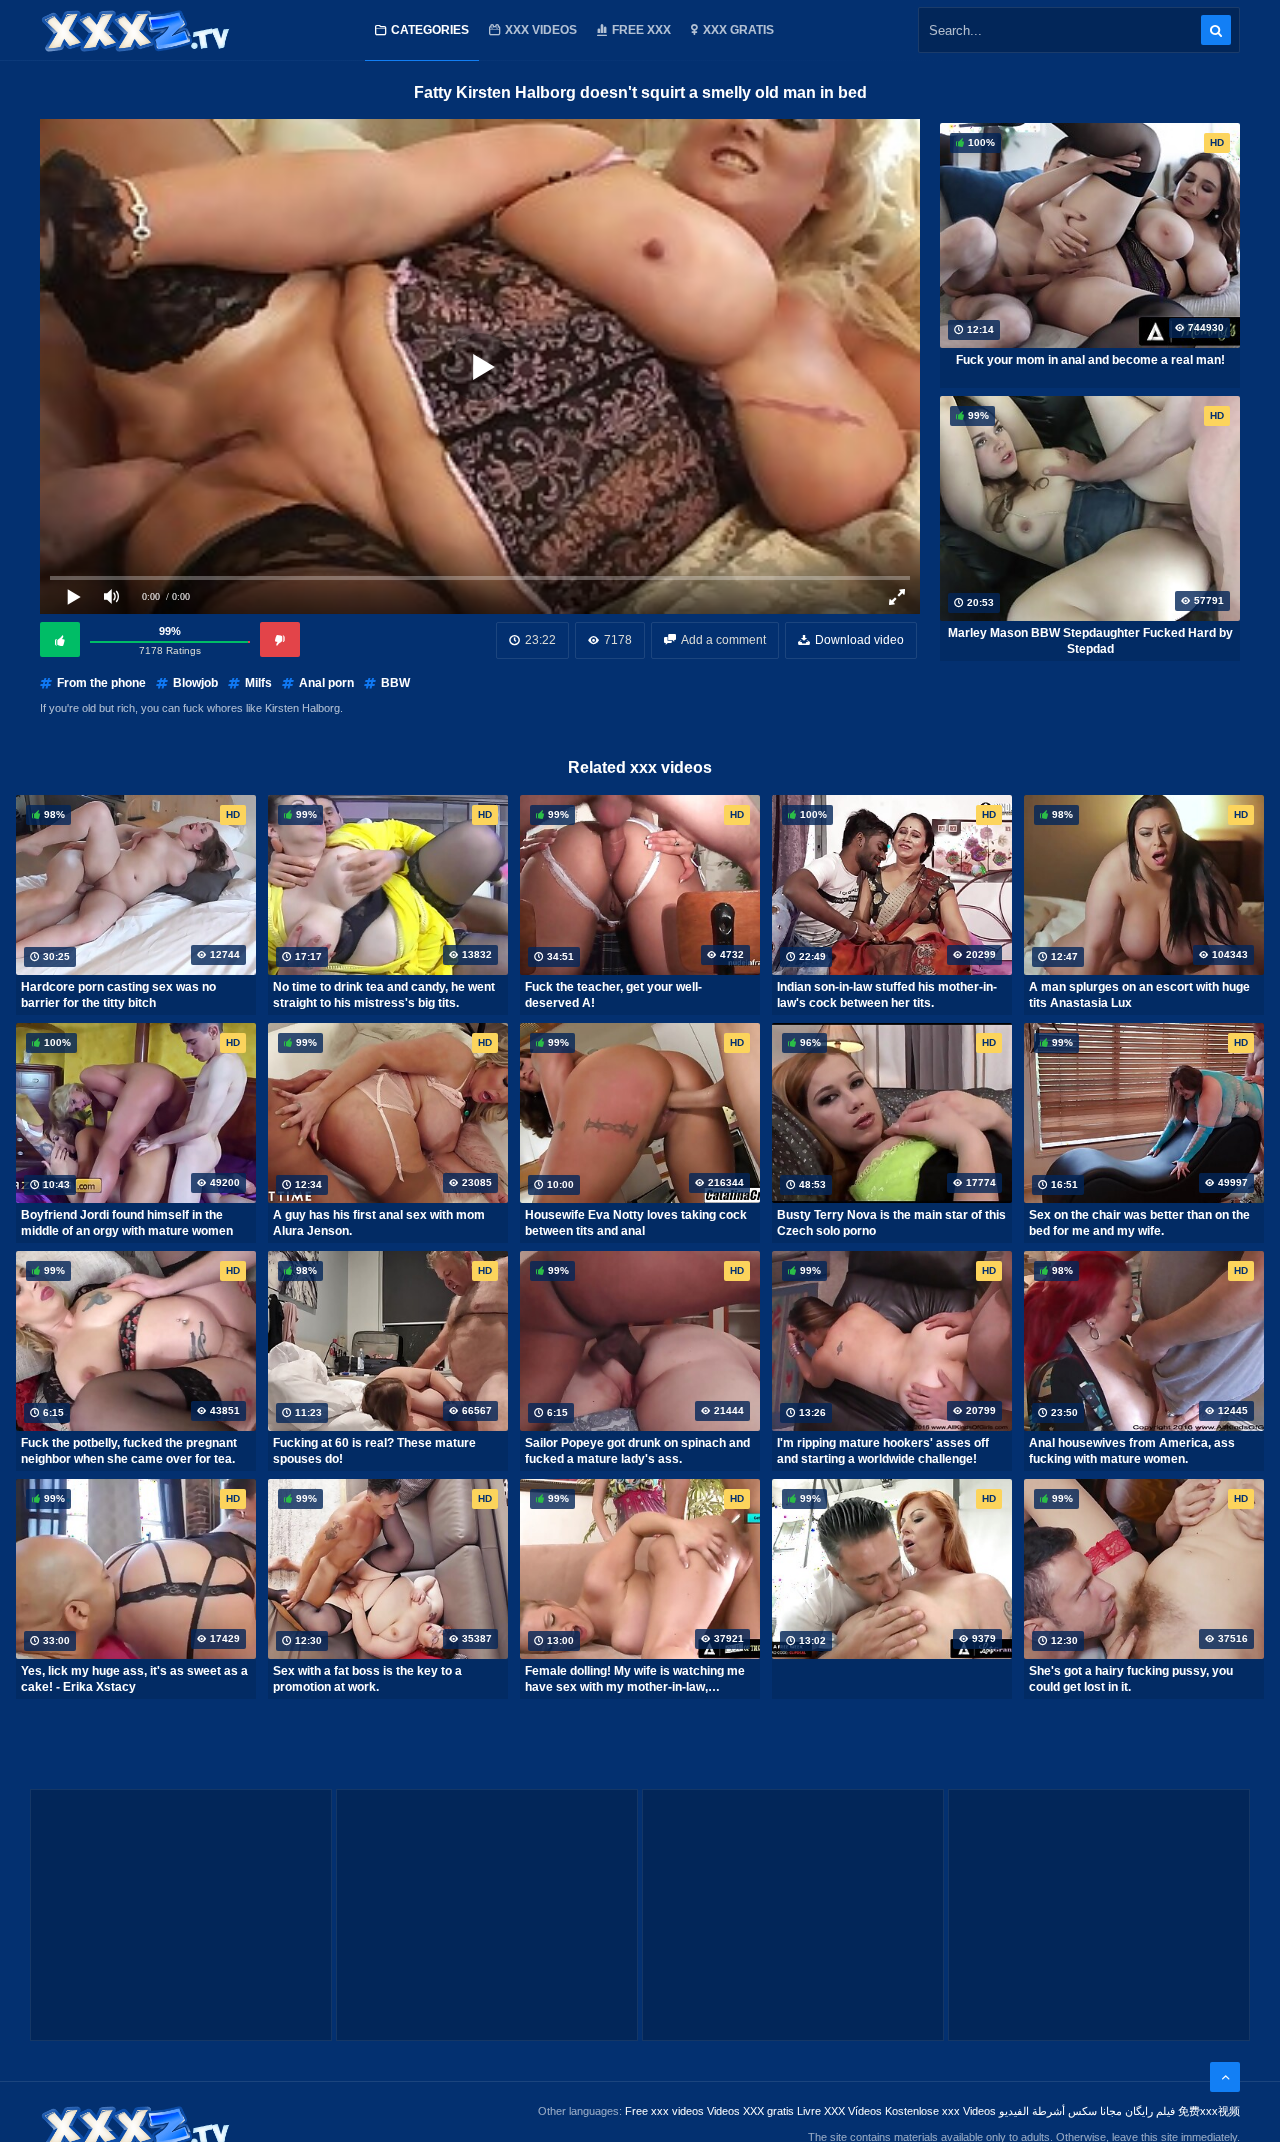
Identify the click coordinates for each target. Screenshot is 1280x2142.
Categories (430, 30)
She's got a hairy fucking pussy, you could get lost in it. (1131, 1679)
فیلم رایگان (1150, 2111)
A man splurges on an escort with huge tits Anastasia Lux (1139, 995)
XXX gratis (738, 30)
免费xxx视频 (1209, 2111)
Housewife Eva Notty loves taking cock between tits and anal (636, 1223)
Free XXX (641, 30)
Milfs (258, 683)
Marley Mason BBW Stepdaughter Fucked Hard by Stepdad (1090, 641)
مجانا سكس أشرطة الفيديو (1060, 2111)
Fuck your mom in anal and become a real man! (1090, 360)
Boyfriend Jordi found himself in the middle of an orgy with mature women (127, 1223)
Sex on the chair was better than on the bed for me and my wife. (1139, 1223)
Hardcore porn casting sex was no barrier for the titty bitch (118, 995)
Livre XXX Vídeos (839, 2111)
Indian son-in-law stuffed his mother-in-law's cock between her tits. (887, 995)
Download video (859, 640)
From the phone (101, 683)
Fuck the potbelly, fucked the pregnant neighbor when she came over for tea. (129, 1451)
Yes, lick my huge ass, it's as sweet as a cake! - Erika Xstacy (134, 1679)
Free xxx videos (664, 2111)
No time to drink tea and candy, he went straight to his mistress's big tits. (384, 995)
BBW (395, 683)
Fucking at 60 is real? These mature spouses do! (374, 1451)
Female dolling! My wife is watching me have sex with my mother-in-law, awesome (635, 1679)
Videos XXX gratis (750, 2111)
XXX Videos (541, 30)
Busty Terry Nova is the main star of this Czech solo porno (891, 1223)
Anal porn (326, 683)
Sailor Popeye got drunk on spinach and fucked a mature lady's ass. (637, 1451)
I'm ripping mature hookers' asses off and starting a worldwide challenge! (883, 1451)
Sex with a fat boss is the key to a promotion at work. (367, 1679)
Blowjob (195, 683)
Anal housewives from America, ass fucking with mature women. (1132, 1451)
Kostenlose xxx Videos (940, 2111)
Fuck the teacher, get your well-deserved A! (613, 995)
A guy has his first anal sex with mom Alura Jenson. (379, 1223)
